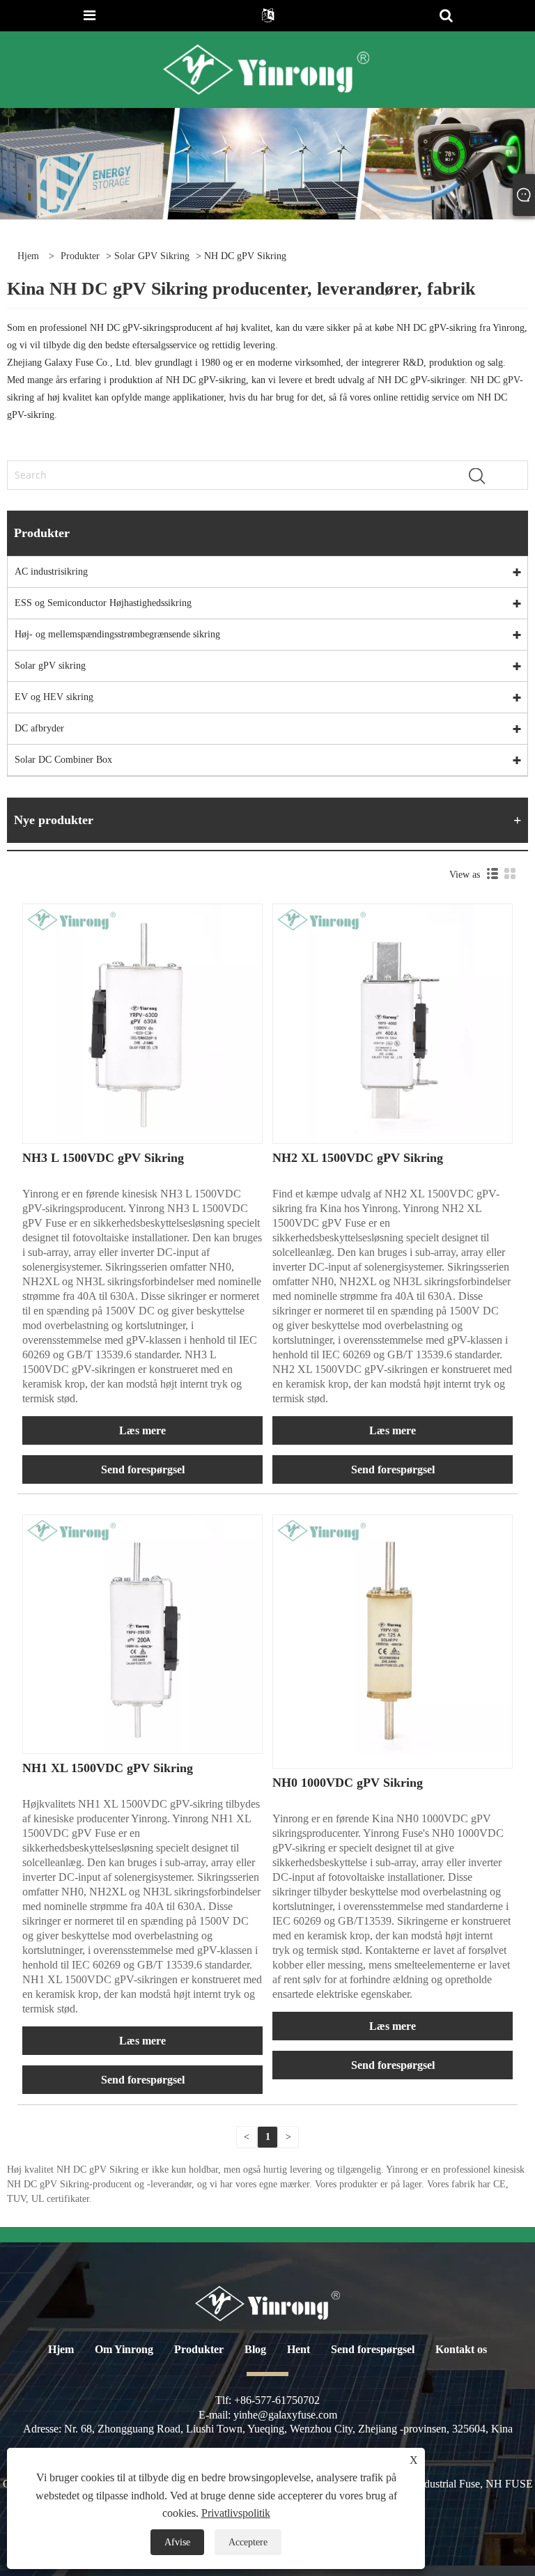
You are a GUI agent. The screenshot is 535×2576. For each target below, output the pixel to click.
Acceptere (248, 2542)
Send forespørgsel (143, 1469)
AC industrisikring (51, 572)
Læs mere (142, 1430)
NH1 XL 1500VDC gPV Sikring (108, 1768)
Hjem (61, 2349)
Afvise (177, 2542)
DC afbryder (39, 728)
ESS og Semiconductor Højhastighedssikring (103, 603)
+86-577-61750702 (277, 2400)
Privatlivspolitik (236, 2513)
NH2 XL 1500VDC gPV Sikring (358, 1158)
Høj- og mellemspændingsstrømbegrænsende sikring (117, 634)
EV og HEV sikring (54, 697)
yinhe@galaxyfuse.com (285, 2415)
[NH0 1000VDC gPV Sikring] (393, 1633)
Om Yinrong (124, 2349)
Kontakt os (461, 2349)
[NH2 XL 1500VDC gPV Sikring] (393, 1023)
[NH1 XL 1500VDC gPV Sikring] (142, 1633)
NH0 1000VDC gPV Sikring (348, 1783)
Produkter (80, 256)
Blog (255, 2349)
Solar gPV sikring (152, 256)
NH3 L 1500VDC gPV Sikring (103, 1158)
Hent (298, 2349)
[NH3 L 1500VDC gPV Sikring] (142, 1023)
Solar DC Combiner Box (63, 760)
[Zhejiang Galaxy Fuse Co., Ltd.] (266, 69)
